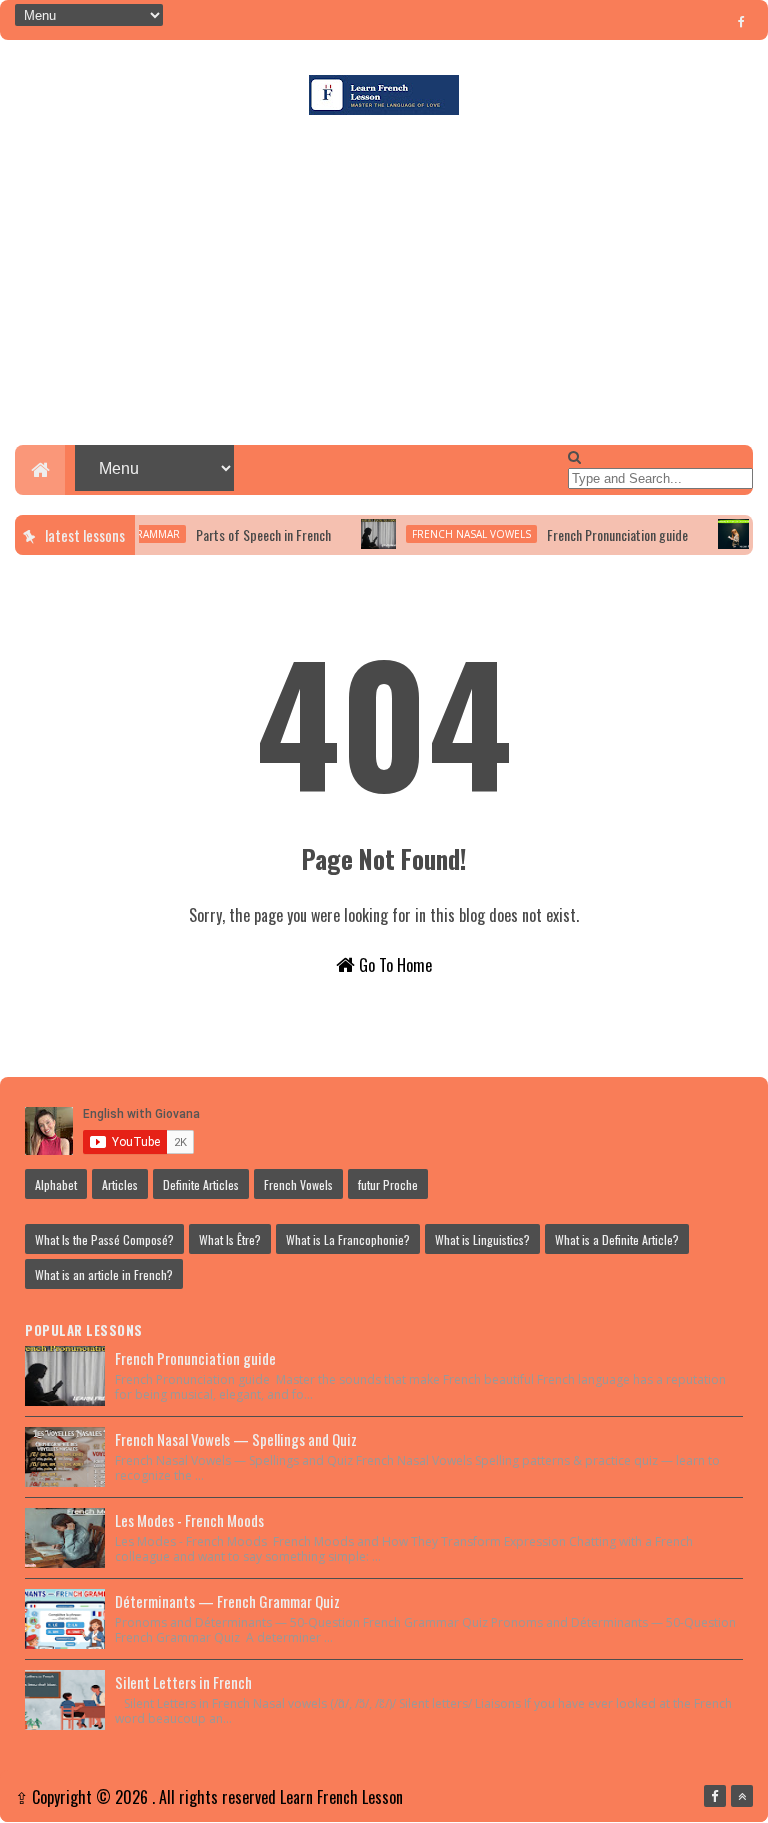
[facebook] (742, 21)
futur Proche (388, 1184)
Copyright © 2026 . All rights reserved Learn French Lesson (217, 1797)
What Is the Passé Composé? (104, 1239)
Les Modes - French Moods (189, 1520)
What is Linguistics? (482, 1239)
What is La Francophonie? (348, 1239)
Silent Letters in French (183, 1682)
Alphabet (56, 1184)
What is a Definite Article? (617, 1239)
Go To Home (393, 965)
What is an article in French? (104, 1274)
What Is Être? (230, 1239)
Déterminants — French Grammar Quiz (227, 1601)
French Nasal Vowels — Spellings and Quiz (236, 1439)
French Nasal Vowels (454, 534)
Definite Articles (201, 1184)
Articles (120, 1184)
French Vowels (298, 1184)
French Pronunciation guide (600, 534)
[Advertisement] (384, 285)
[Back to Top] (742, 1796)
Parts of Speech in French (246, 534)
